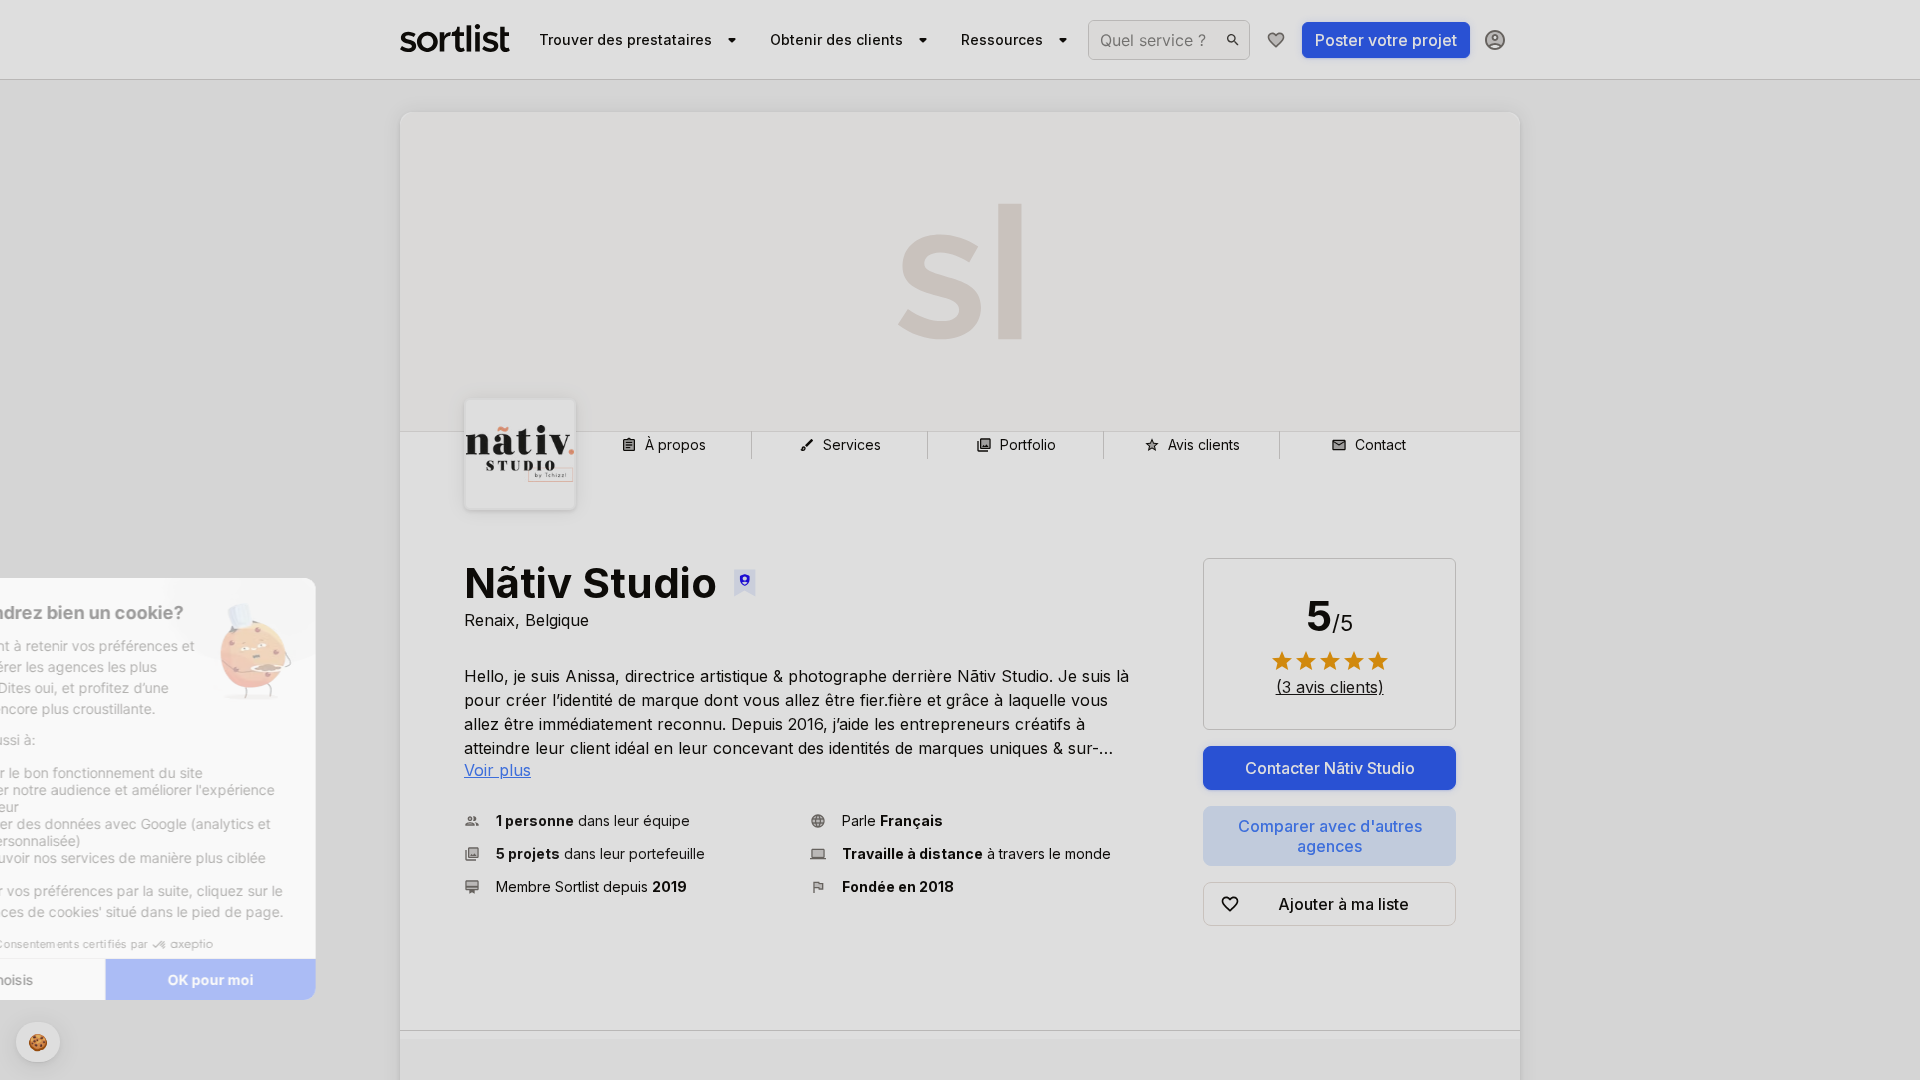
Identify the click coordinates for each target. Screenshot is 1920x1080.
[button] (629, 820)
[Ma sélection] (1276, 40)
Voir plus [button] (497, 770)
